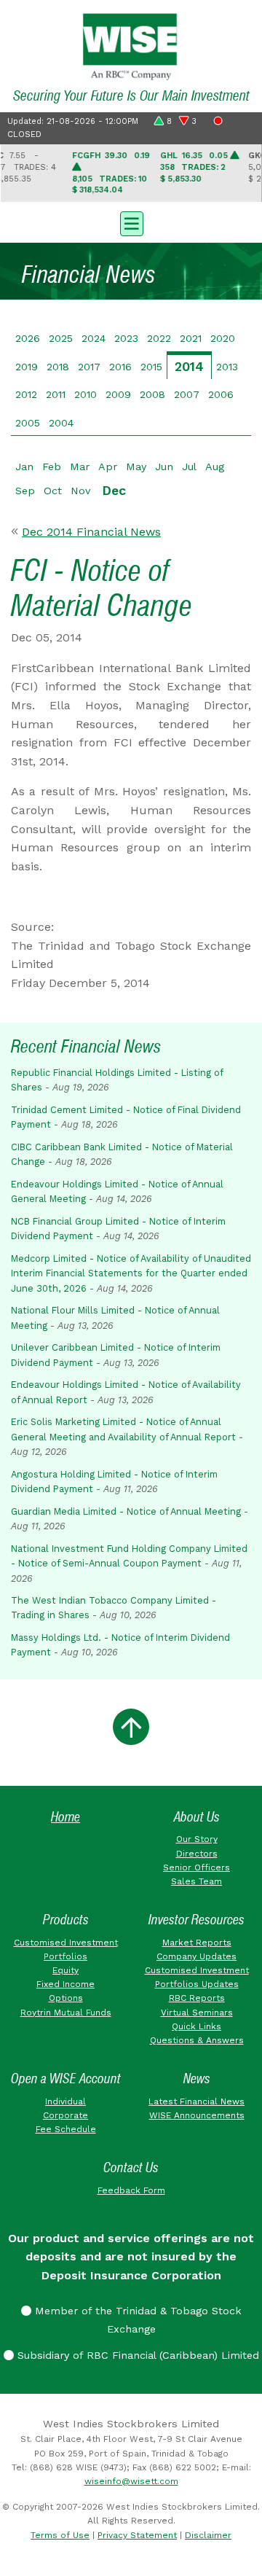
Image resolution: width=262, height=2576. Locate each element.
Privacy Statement (137, 2535)
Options (66, 1998)
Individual (65, 2101)
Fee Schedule (66, 2129)
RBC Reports (197, 1998)
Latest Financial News (196, 2101)
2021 (191, 338)
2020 (223, 338)
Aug (215, 467)
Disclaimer (208, 2535)
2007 (187, 394)
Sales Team (196, 1881)
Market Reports (197, 1943)
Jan (24, 467)
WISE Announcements (197, 2115)
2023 (126, 338)
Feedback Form (131, 2190)
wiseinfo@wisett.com (131, 2481)
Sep (25, 491)
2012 (26, 394)
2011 (56, 394)
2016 (120, 367)
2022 (159, 338)
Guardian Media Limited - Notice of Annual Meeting (126, 1511)
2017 (89, 367)
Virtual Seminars (197, 2013)
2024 (94, 338)
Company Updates (196, 1956)
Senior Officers (196, 1867)
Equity (65, 1970)
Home (65, 1817)
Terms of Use (60, 2535)
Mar (80, 467)
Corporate (65, 2115)
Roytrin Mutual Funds (66, 2013)
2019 (27, 367)
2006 (221, 394)
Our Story (197, 1839)
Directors (197, 1854)
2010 (86, 394)
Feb (52, 467)
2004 (61, 423)
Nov (80, 491)
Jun (164, 467)
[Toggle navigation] (131, 222)
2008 (152, 394)
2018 (58, 367)
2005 (28, 423)
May (136, 467)
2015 (151, 367)
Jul (189, 467)
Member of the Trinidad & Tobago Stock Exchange (136, 2320)
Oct (53, 491)
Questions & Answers (197, 2040)
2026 (28, 338)
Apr (108, 467)
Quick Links (196, 2026)
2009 (118, 394)
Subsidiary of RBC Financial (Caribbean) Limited (136, 2355)
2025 (61, 338)
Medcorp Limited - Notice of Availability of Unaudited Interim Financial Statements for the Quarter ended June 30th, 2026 (131, 1273)
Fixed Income (65, 1984)
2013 (227, 367)
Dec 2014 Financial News (91, 532)
